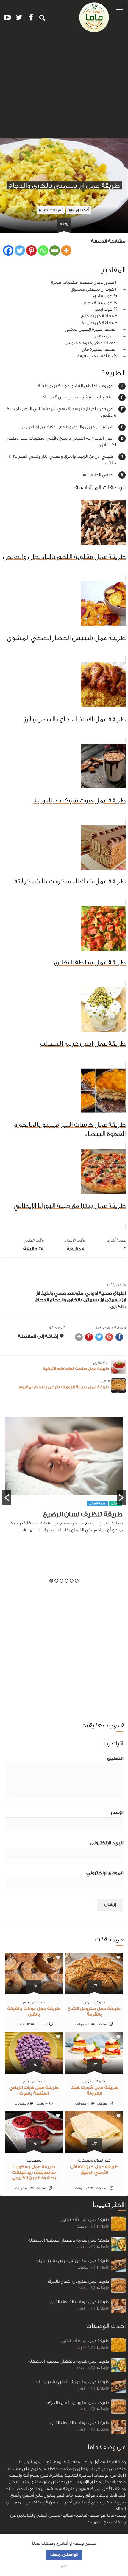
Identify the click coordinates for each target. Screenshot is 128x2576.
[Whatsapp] (43, 250)
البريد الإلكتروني (107, 1843)
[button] (120, 7)
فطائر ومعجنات (90, 2160)
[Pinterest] (31, 250)
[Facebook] (8, 250)
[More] (66, 250)
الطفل (115, 1504)
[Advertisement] (64, 87)
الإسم (117, 1813)
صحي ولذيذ (54, 1293)
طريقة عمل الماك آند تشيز (85, 2220)
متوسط (75, 1293)
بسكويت (34, 2160)
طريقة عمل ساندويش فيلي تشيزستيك (73, 2261)
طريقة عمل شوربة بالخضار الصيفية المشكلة (69, 2240)
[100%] (94, 1991)
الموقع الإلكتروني (105, 1873)
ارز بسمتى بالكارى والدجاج (77, 1300)
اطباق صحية (112, 1293)
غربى (88, 2002)
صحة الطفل (97, 1504)
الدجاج (42, 1300)
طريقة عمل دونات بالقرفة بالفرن (80, 2302)
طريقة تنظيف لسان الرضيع (83, 1514)
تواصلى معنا (64, 2555)
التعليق (115, 1759)
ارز (38, 1293)
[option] (64, 1478)
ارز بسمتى (115, 1300)
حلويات (99, 2002)
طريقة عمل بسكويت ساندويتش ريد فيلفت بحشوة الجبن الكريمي (34, 2173)
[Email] (55, 250)
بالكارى (118, 1307)
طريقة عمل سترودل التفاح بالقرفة (78, 2281)
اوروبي (91, 1293)
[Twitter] (20, 250)
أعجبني (78, 210)
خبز (107, 2160)
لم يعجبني (51, 210)
